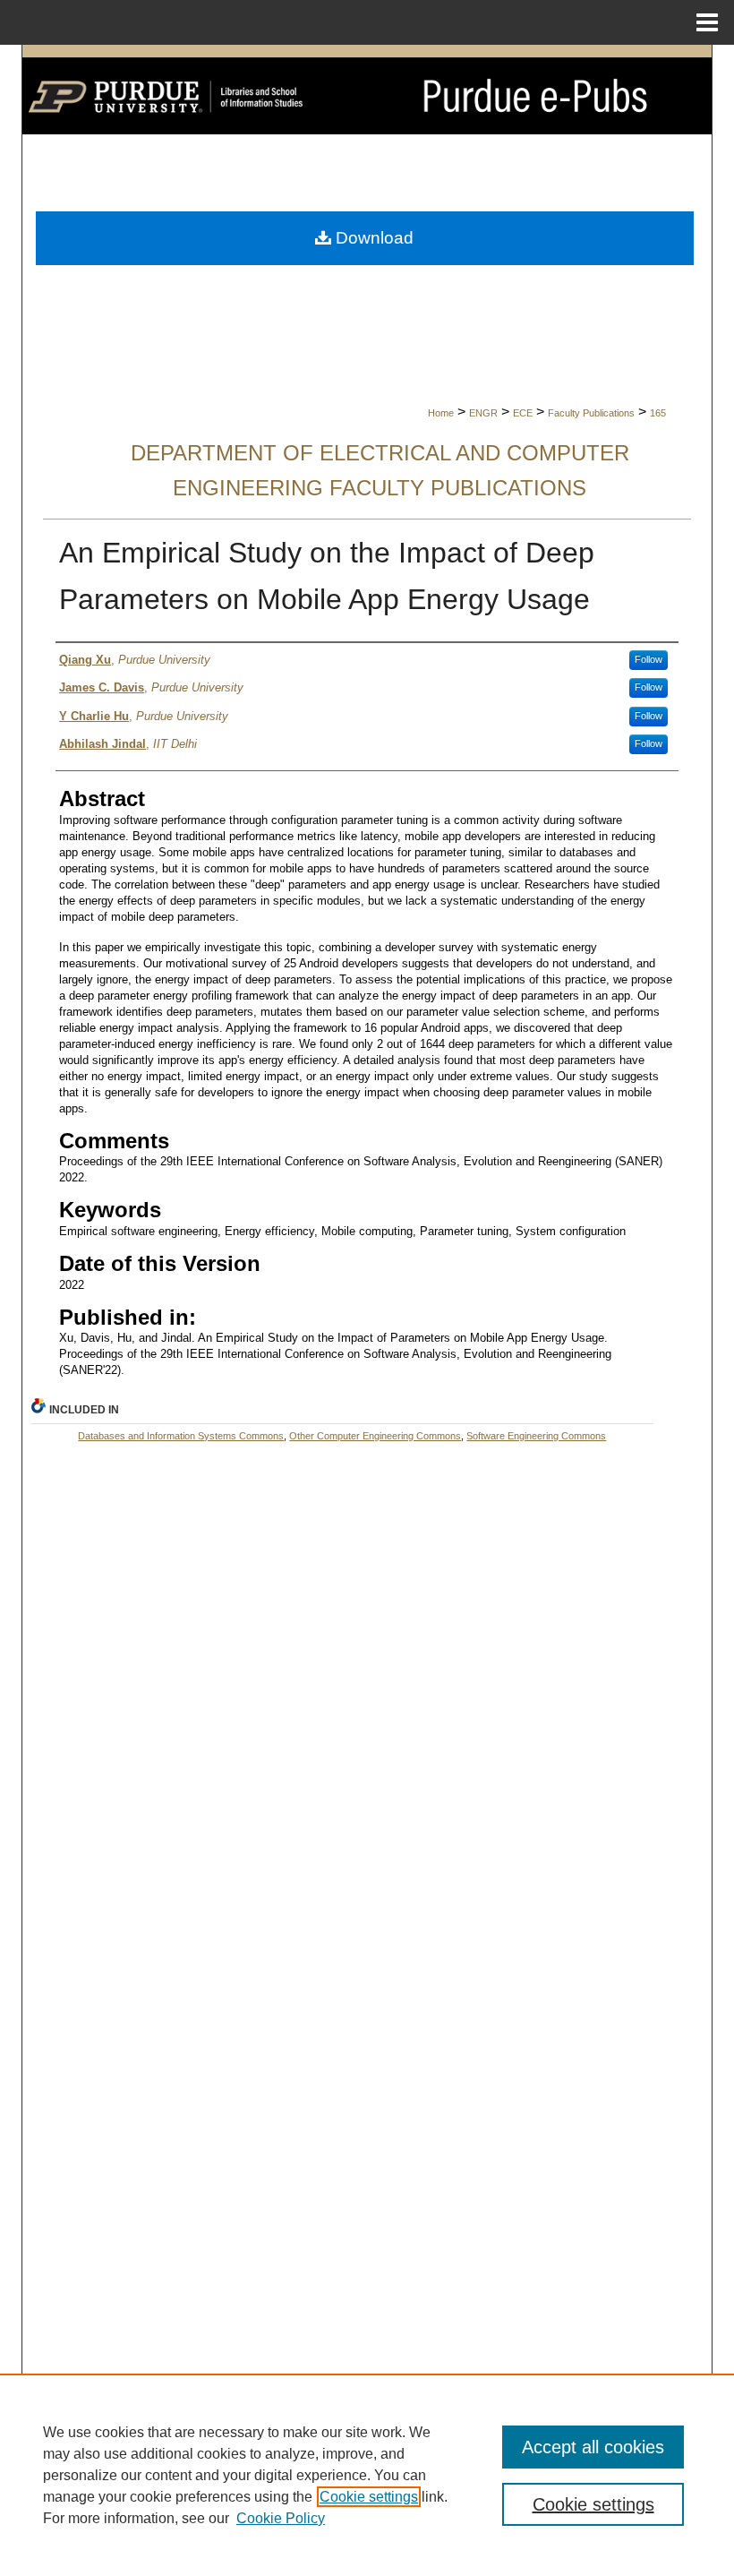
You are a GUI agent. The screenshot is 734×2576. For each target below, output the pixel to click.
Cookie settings (369, 2497)
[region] (367, 2475)
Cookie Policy (281, 2518)
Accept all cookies (593, 2447)
